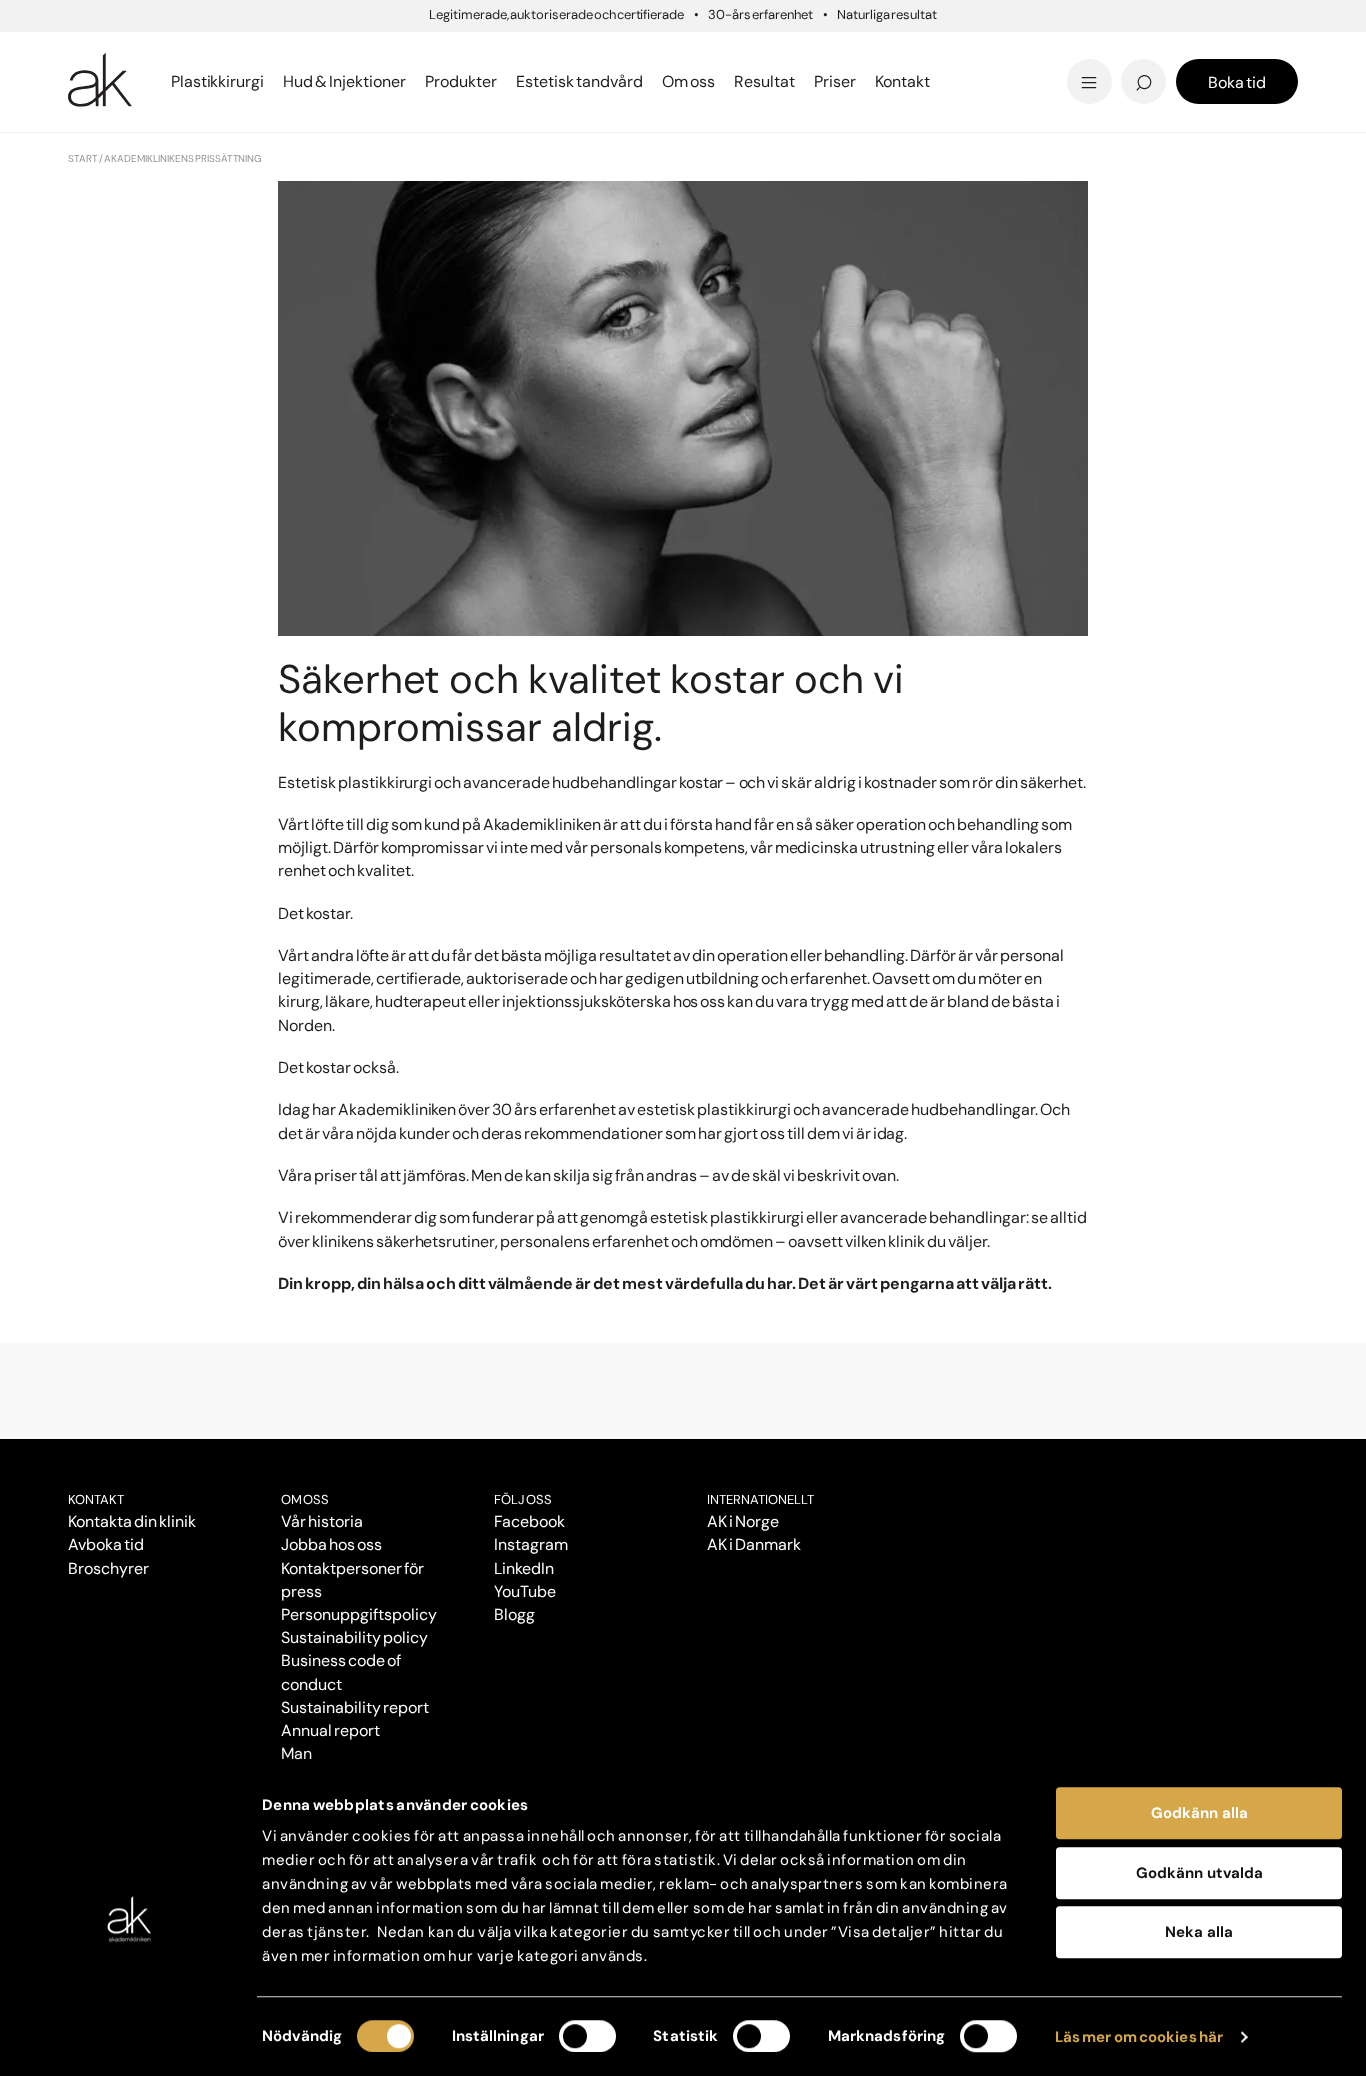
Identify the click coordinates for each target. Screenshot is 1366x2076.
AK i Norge (743, 1521)
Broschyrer (108, 1568)
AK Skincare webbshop (1051, 100)
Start (83, 158)
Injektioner (740, 49)
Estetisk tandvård (770, 81)
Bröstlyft (107, 52)
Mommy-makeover (1009, 52)
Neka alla (1199, 1932)
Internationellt (760, 1499)
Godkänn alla (1199, 1813)
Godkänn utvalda (1199, 1873)
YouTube (525, 1591)
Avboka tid (106, 1544)
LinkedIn (524, 1568)
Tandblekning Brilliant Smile (839, 81)
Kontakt (902, 81)
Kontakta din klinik (132, 1521)
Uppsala (728, 49)
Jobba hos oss (331, 1544)
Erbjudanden (749, 81)
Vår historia (322, 1521)
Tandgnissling (781, 52)
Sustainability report (354, 1707)
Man (296, 1753)
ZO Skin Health (755, 81)
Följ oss (523, 1499)
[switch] (587, 2036)
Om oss (305, 1499)
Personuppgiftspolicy (358, 1614)
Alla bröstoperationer (160, 81)
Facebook (529, 1521)
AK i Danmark (754, 1544)
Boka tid (1237, 82)
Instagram (531, 1544)
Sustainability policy (354, 1637)
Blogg (717, 49)
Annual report (330, 1730)
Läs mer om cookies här (1139, 2037)
